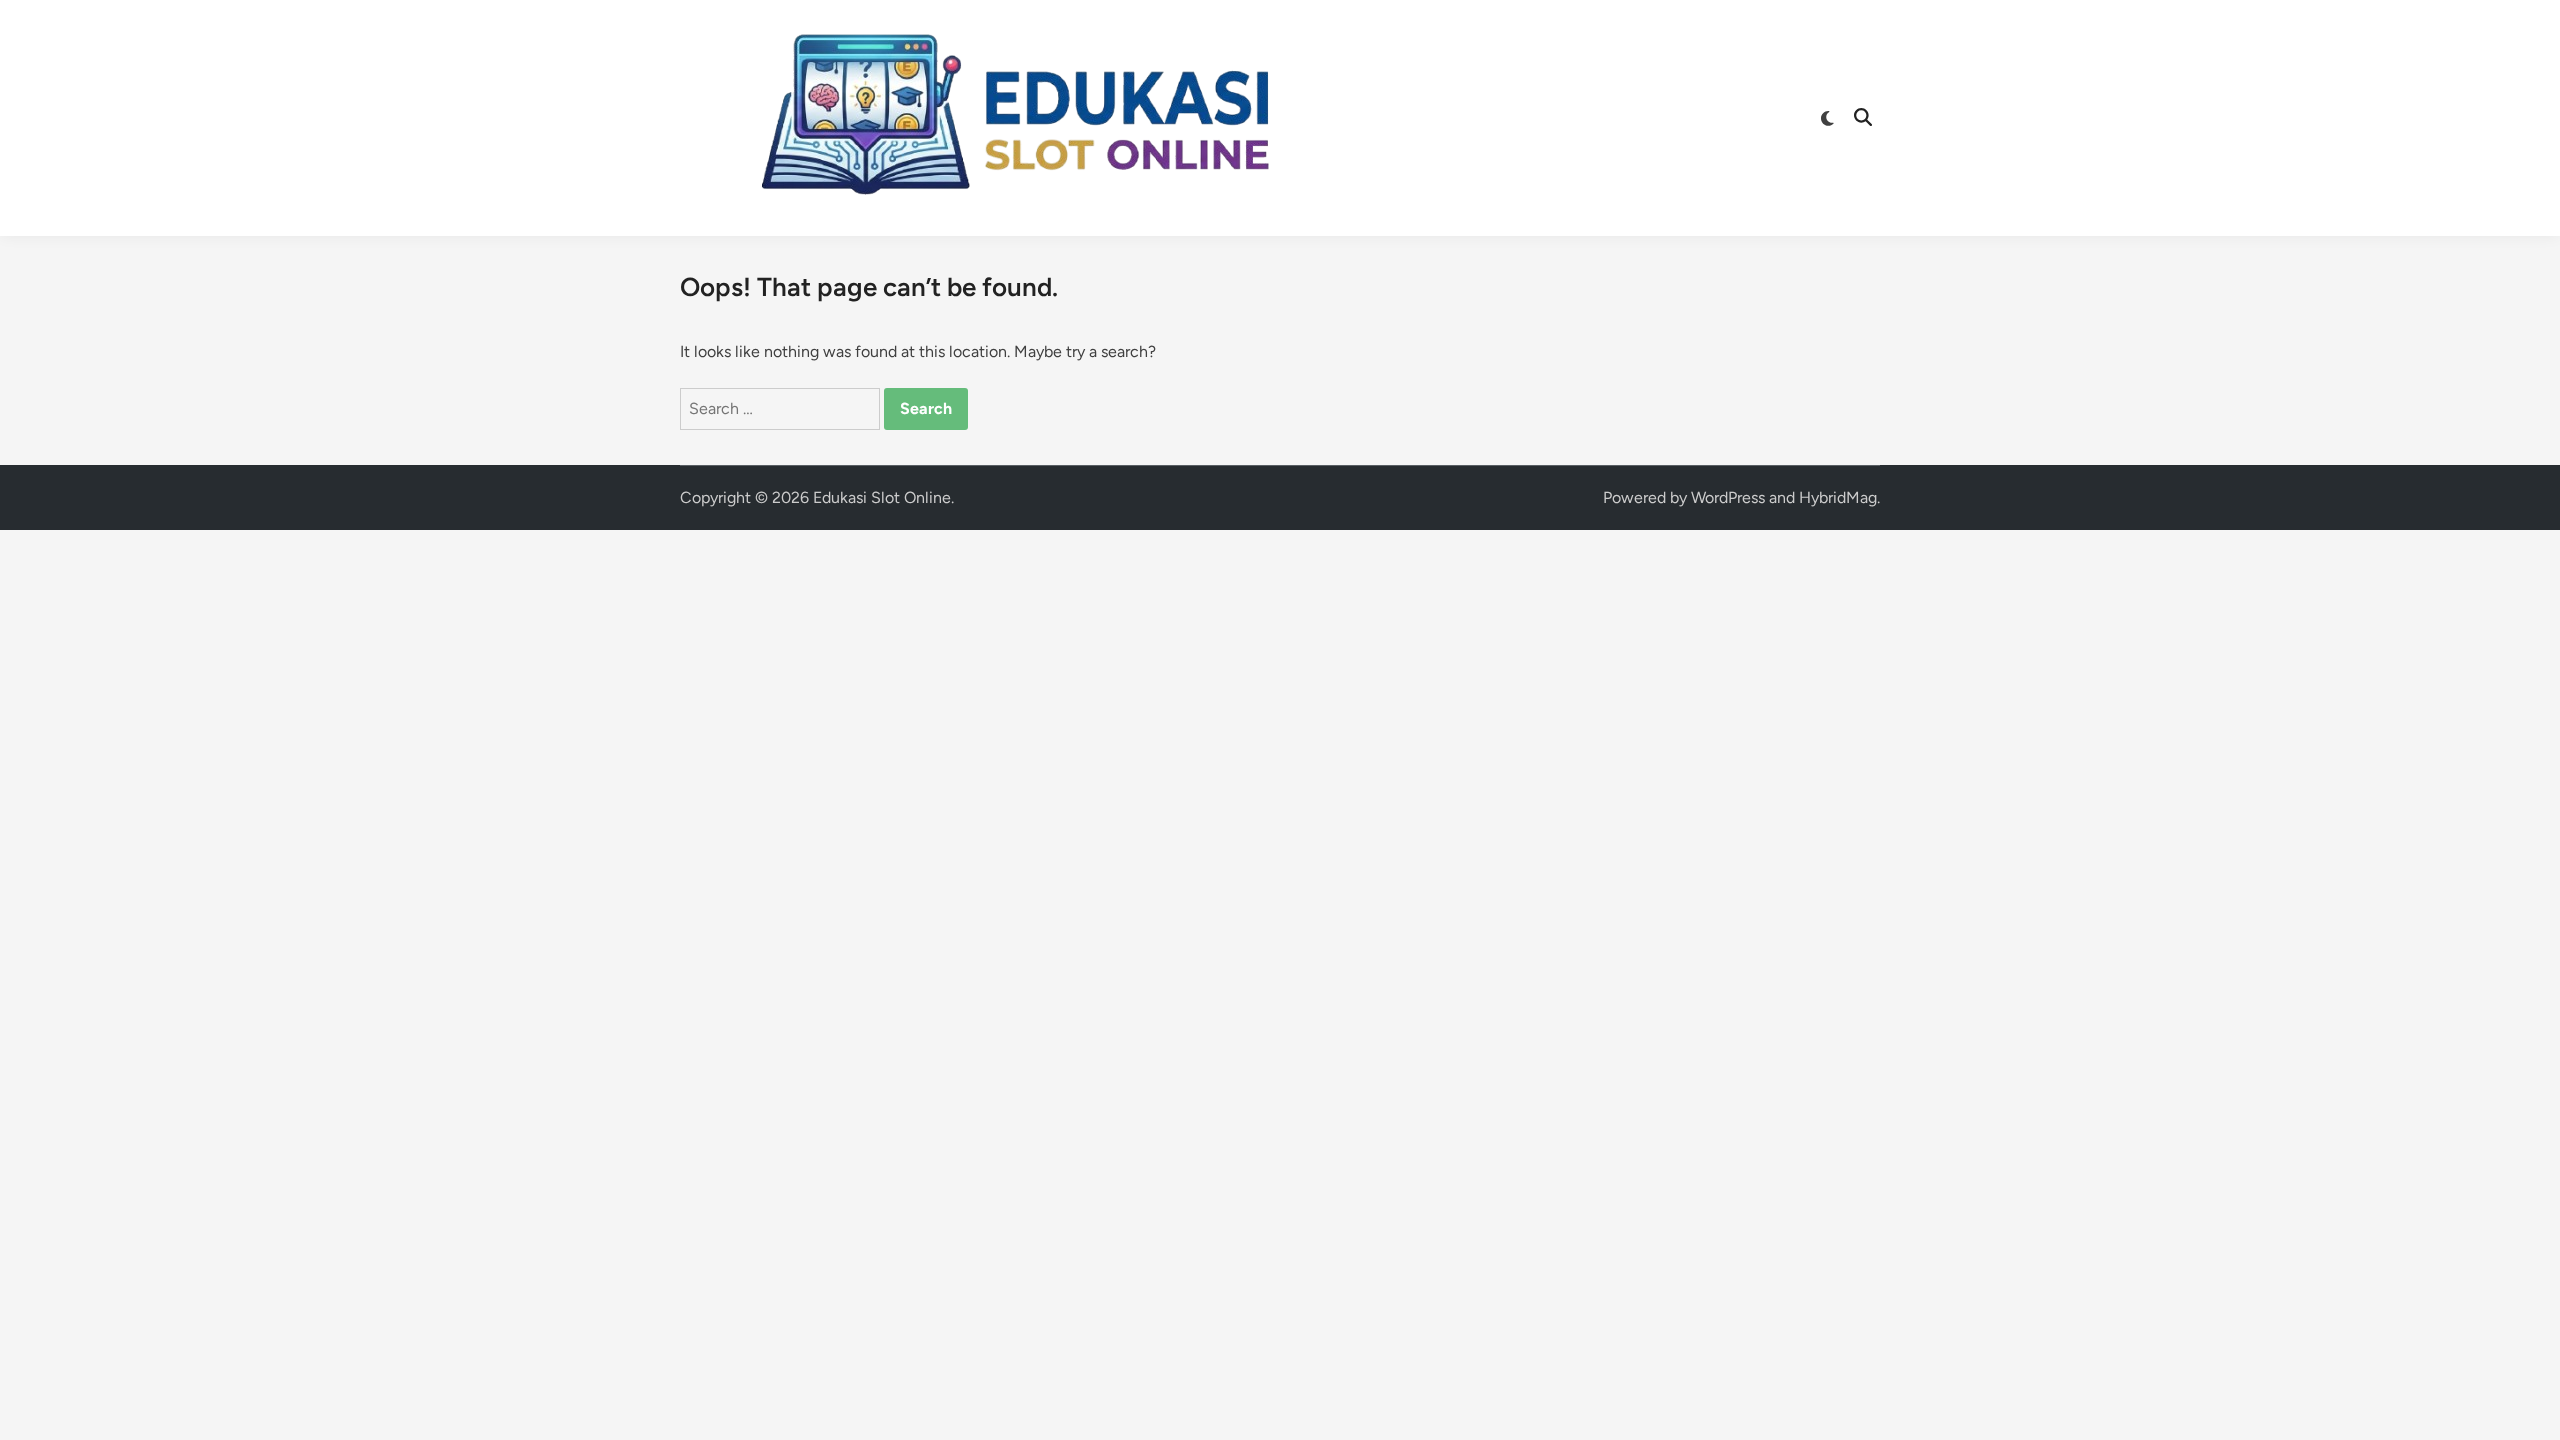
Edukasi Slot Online (882, 497)
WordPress (1728, 497)
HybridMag (1838, 497)
